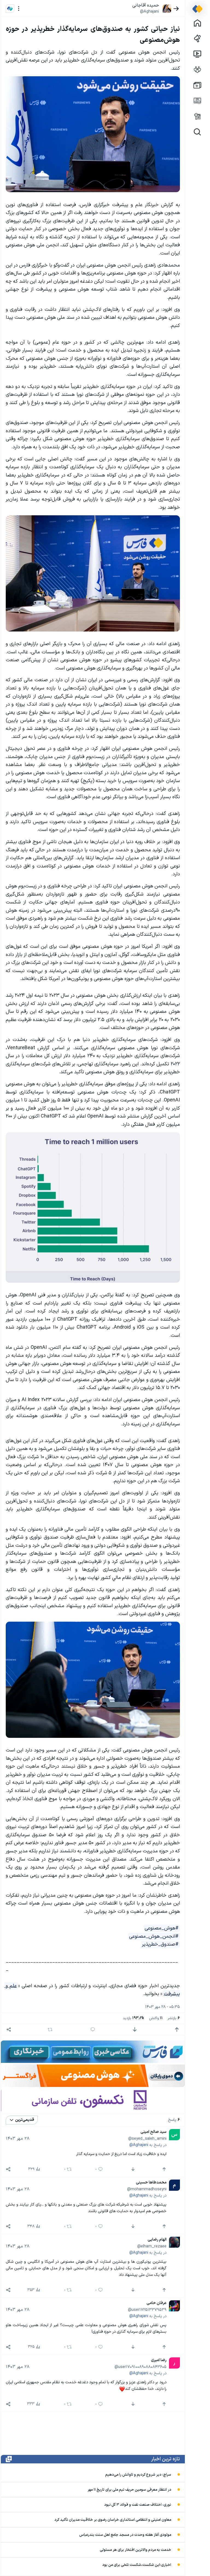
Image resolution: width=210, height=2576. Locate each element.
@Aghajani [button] (149, 11)
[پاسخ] (93, 2030)
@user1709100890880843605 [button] (140, 2367)
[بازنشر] (50, 2030)
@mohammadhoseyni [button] (147, 2189)
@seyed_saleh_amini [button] (147, 2139)
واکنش (156, 2018)
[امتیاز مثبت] (177, 2030)
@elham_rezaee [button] (152, 2246)
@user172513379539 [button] (147, 2310)
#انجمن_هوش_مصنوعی (154, 1936)
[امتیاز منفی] (135, 2030)
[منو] (19, 9)
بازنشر (174, 2018)
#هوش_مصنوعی (162, 1928)
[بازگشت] (176, 9)
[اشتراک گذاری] (9, 2030)
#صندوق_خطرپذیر (160, 1944)
